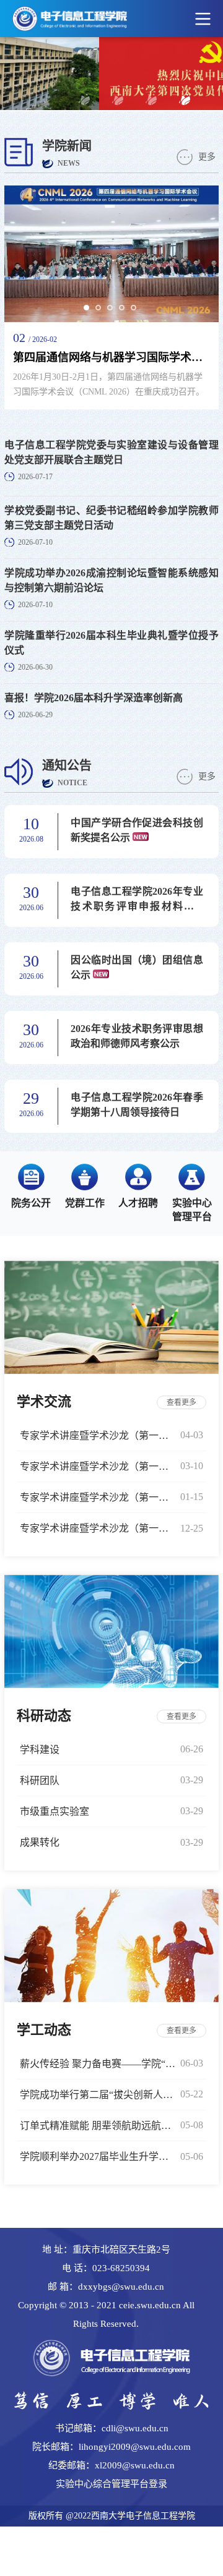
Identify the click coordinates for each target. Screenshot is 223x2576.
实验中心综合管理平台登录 (111, 2484)
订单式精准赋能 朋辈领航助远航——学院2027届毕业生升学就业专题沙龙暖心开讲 (98, 2126)
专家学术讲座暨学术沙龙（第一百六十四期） (98, 1466)
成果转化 (40, 1842)
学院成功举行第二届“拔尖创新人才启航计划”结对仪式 (98, 2095)
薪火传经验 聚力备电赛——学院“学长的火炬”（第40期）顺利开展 (98, 2064)
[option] (111, 297)
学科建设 (40, 1750)
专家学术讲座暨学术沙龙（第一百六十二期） (98, 1528)
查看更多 (181, 1402)
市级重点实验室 (55, 1811)
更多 (207, 157)
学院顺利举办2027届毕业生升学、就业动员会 (98, 2156)
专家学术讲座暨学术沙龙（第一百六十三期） (98, 1497)
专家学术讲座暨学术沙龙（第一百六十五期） (98, 1435)
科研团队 (40, 1781)
